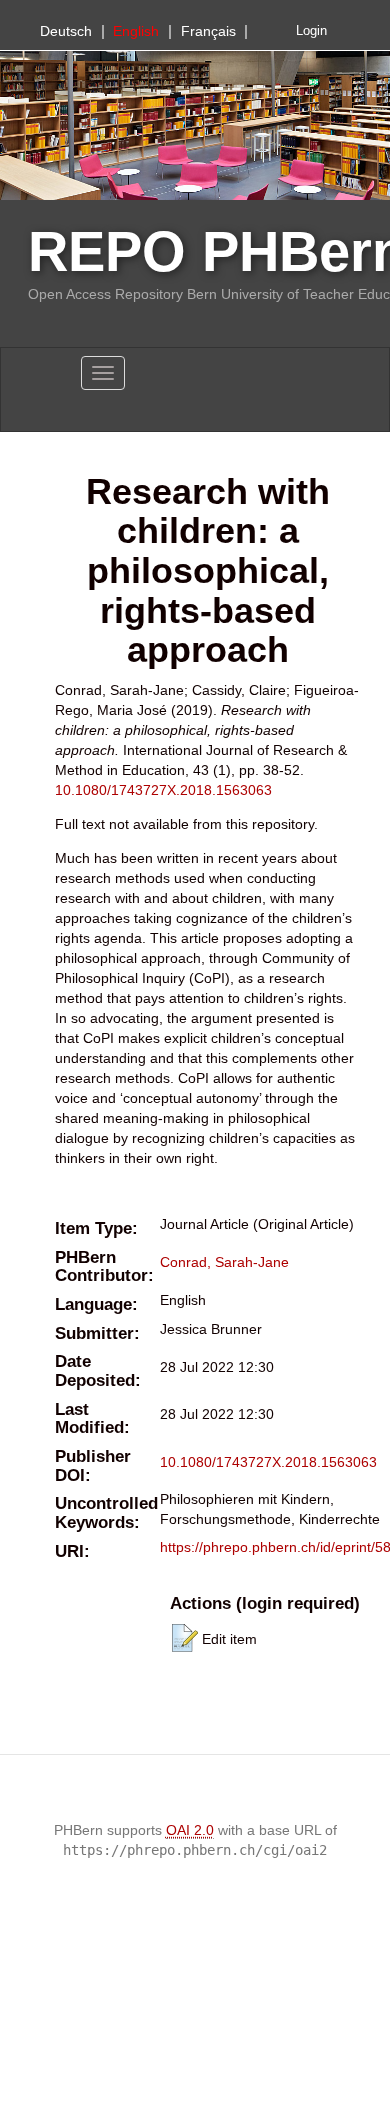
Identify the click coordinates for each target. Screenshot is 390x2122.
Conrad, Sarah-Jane (224, 1262)
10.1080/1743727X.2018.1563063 (163, 790)
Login (311, 31)
